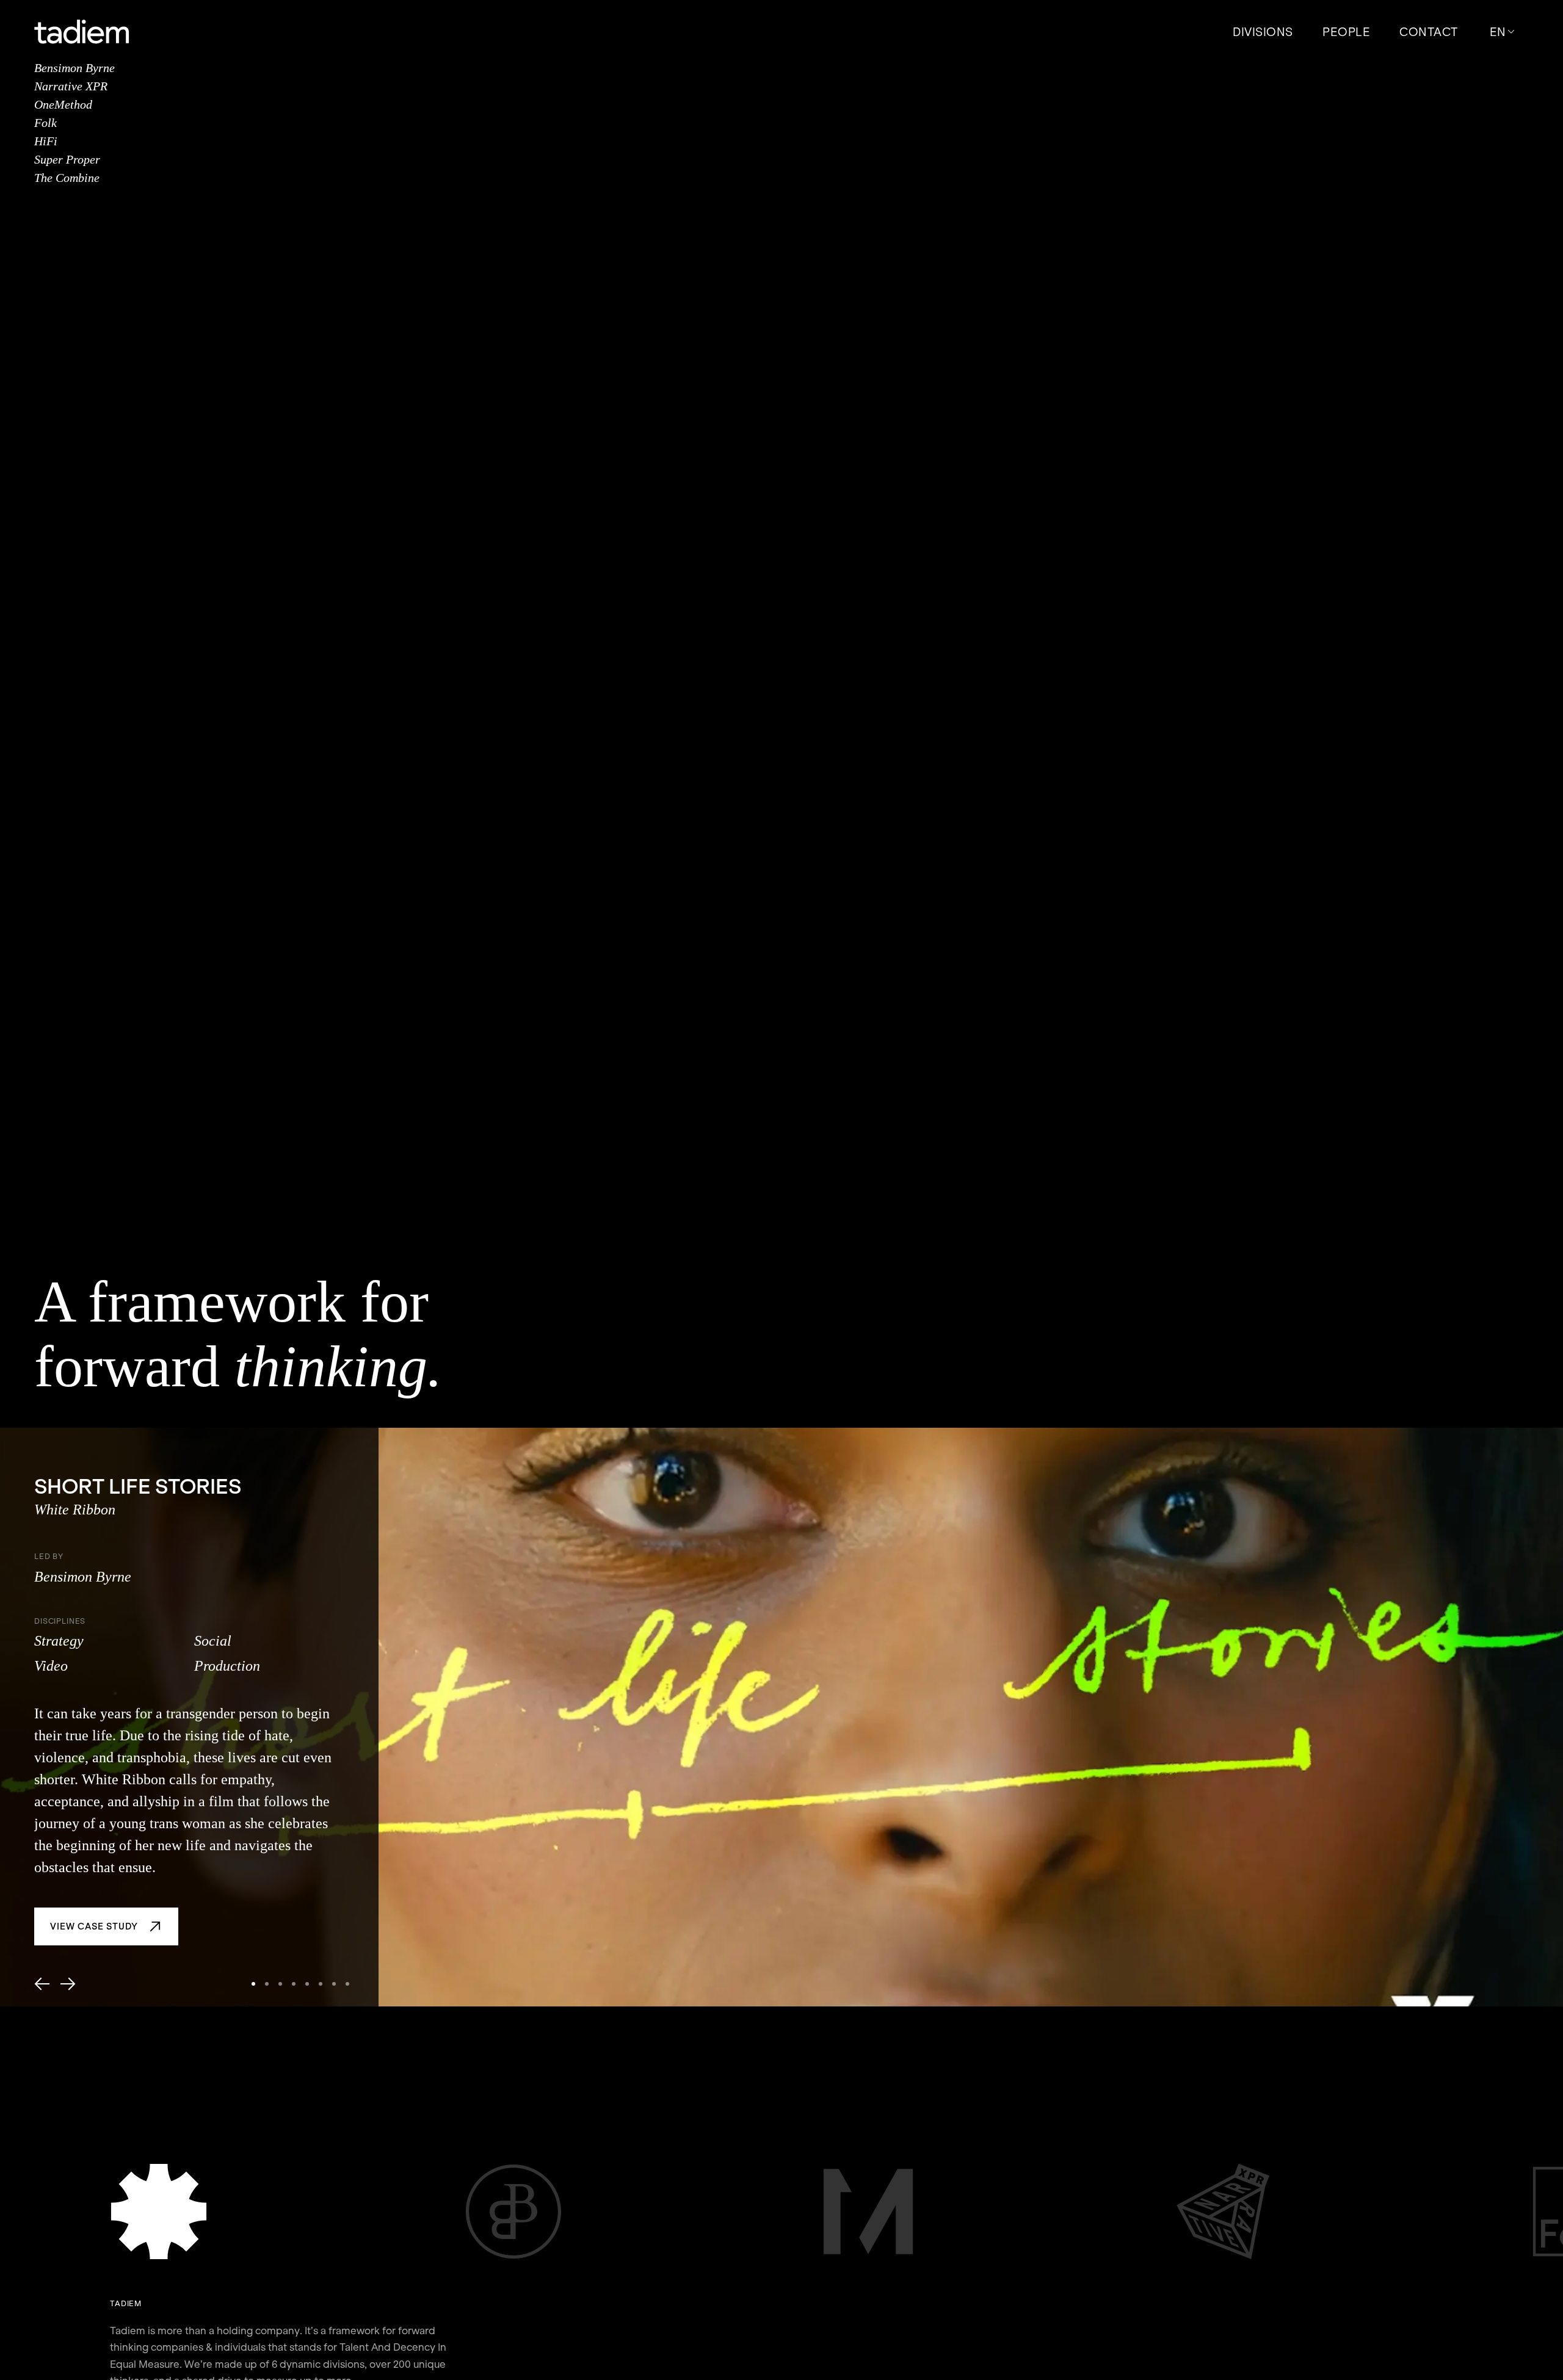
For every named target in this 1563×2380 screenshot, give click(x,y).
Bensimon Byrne (74, 68)
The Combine (67, 178)
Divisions (1263, 32)
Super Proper (67, 159)
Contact (1429, 32)
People (1346, 32)
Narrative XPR (71, 86)
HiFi (46, 141)
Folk (45, 123)
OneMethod (63, 104)
